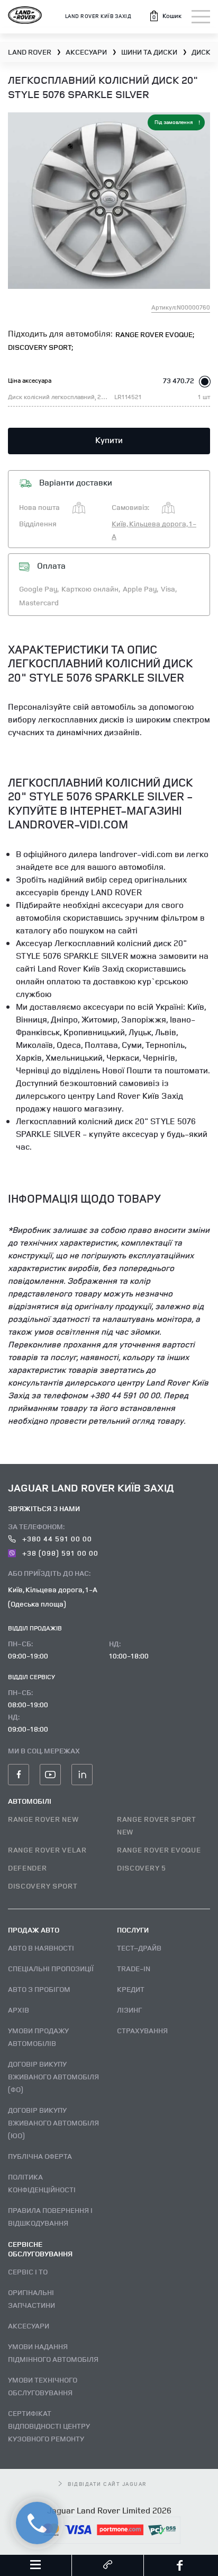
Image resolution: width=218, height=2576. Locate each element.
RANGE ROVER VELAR (47, 1850)
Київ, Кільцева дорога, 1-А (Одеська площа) (53, 1596)
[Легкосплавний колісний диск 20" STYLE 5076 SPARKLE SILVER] (109, 201)
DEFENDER (28, 1868)
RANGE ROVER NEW (43, 1819)
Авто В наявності (41, 1948)
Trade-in (134, 1968)
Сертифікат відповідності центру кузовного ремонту (49, 2426)
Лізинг (129, 2010)
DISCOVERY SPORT (43, 1886)
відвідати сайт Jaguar (107, 2484)
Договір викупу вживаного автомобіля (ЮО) (53, 2123)
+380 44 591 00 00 (56, 1538)
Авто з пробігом (39, 1989)
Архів (19, 2010)
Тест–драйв (139, 1948)
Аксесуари (29, 2326)
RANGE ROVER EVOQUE (159, 1850)
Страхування (142, 2030)
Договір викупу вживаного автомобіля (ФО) (53, 2076)
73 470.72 (179, 380)
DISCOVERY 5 (142, 1868)
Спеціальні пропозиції (51, 1968)
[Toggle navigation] (201, 17)
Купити (109, 440)
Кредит (131, 1989)
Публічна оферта (40, 2156)
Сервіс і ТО (28, 2271)
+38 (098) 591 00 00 (59, 1553)
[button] (165, 16)
